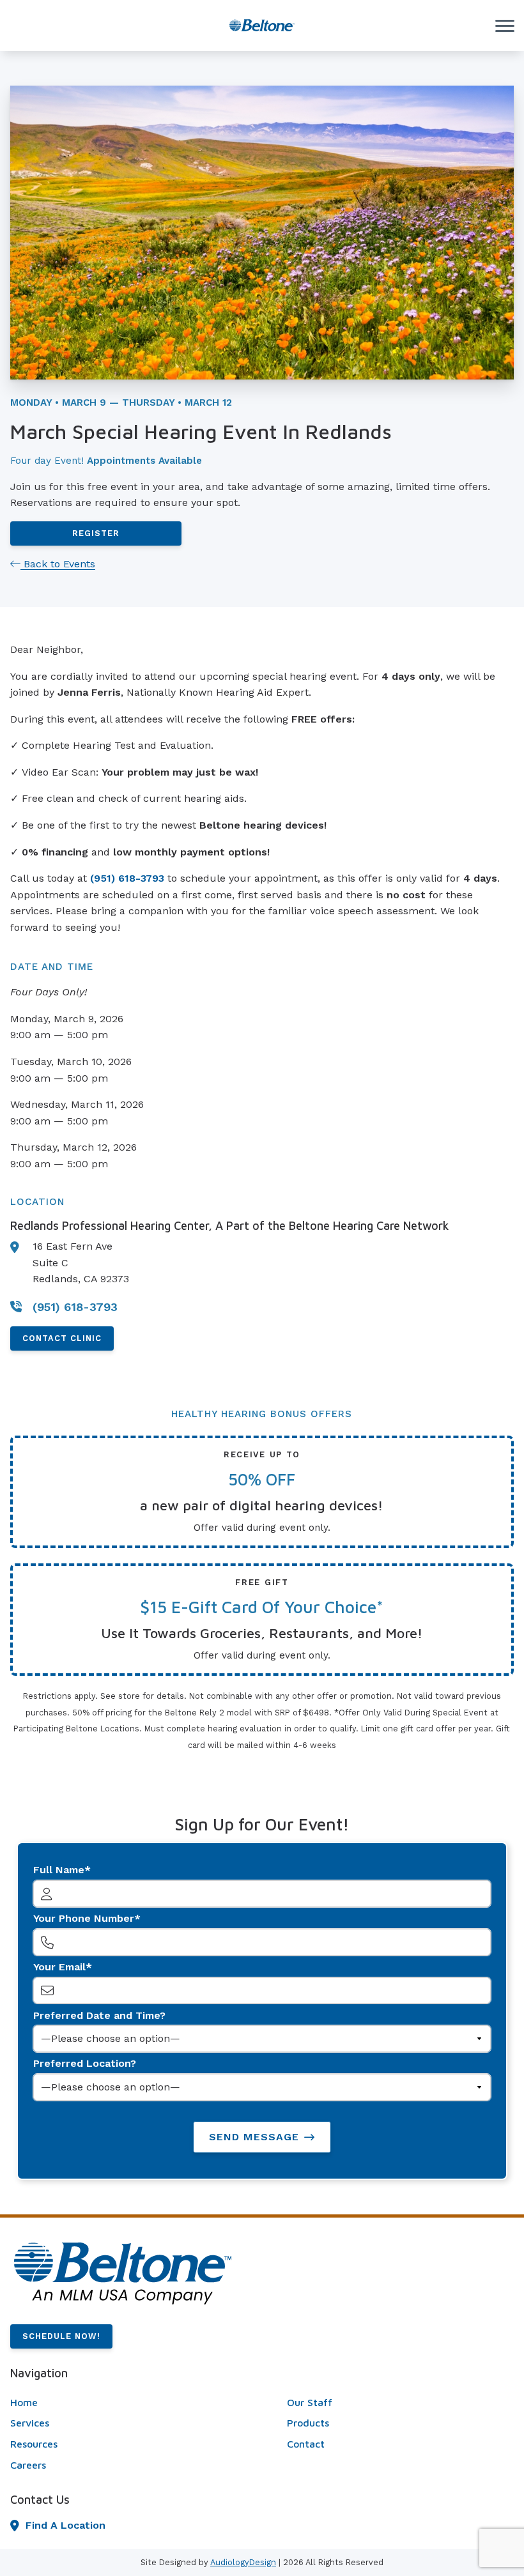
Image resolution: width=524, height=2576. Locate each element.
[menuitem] (124, 2403)
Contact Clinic (62, 1338)
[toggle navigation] (505, 26)
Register (96, 533)
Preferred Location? (85, 2063)
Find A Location (65, 2525)
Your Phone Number (84, 1918)
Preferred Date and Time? (99, 2015)
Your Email (59, 1967)
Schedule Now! (61, 2336)
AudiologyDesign (243, 2562)
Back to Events (58, 564)
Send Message (254, 2137)
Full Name (59, 1870)
